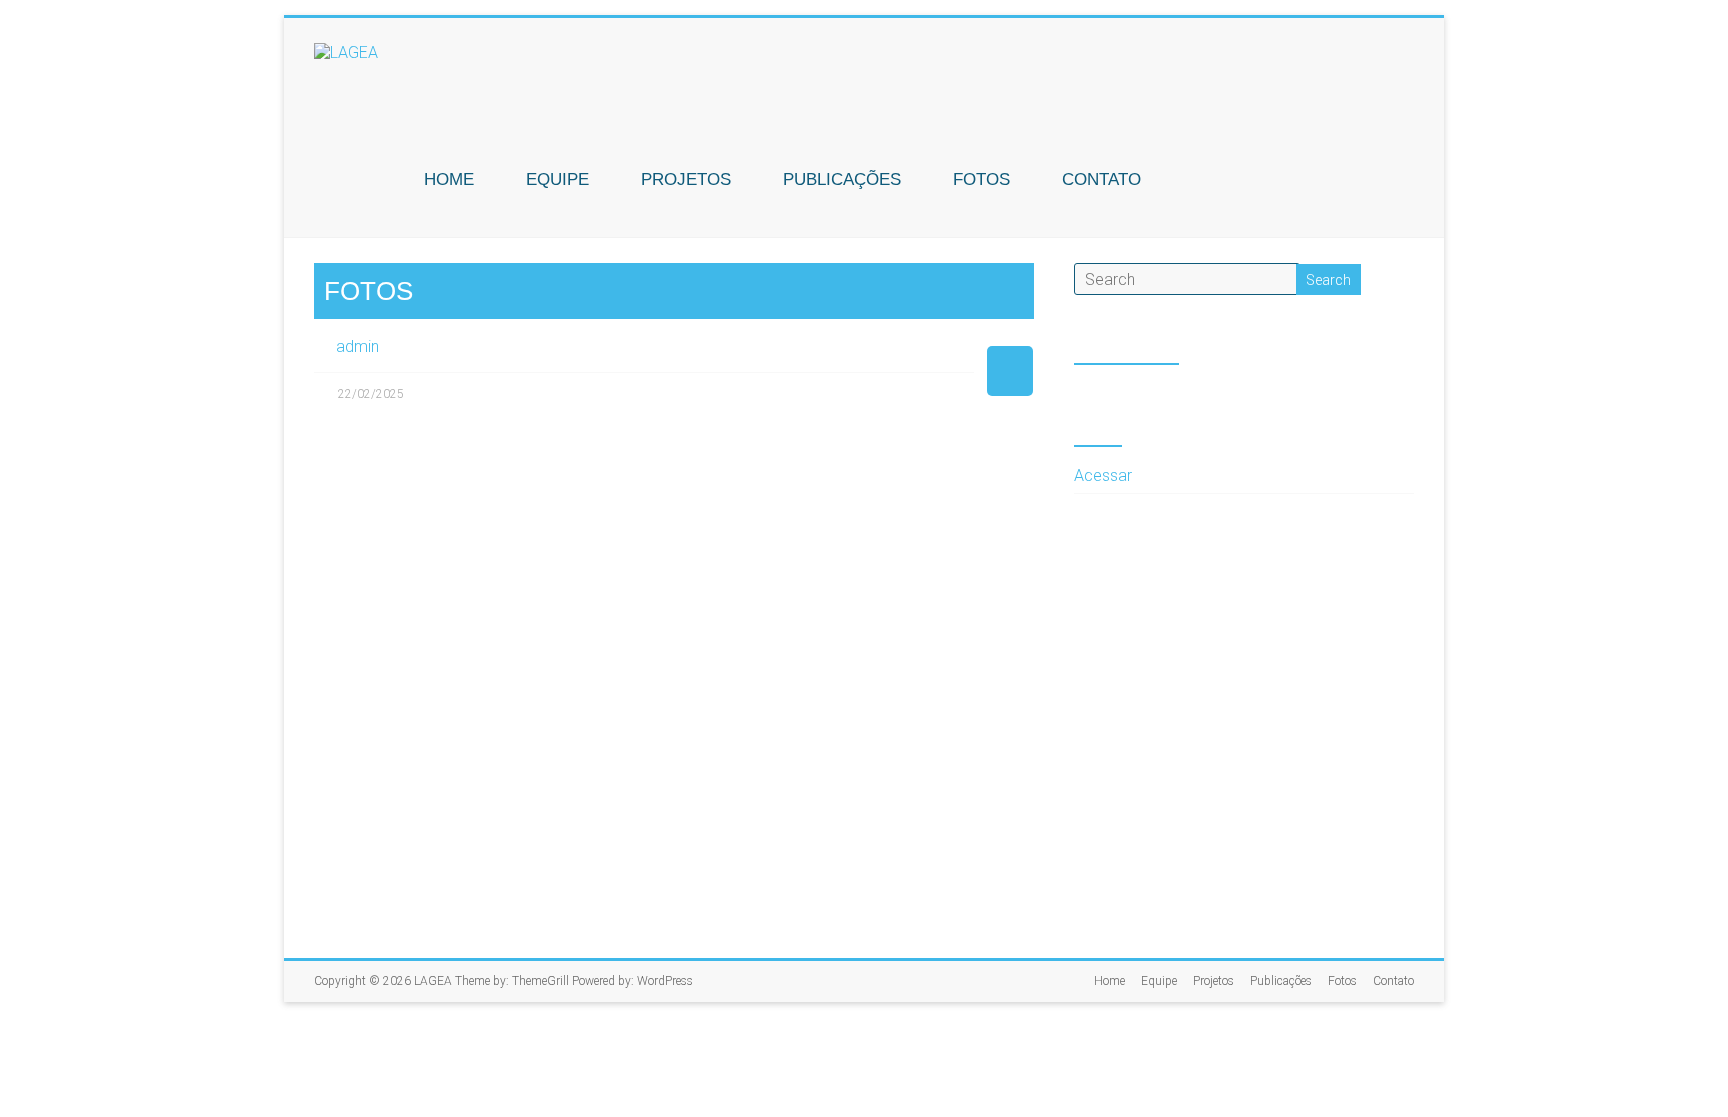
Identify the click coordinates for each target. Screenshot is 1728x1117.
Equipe (557, 179)
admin (357, 346)
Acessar (1103, 475)
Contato (1101, 179)
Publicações (842, 179)
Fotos (981, 179)
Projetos (686, 179)
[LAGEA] (346, 52)
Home (449, 179)
